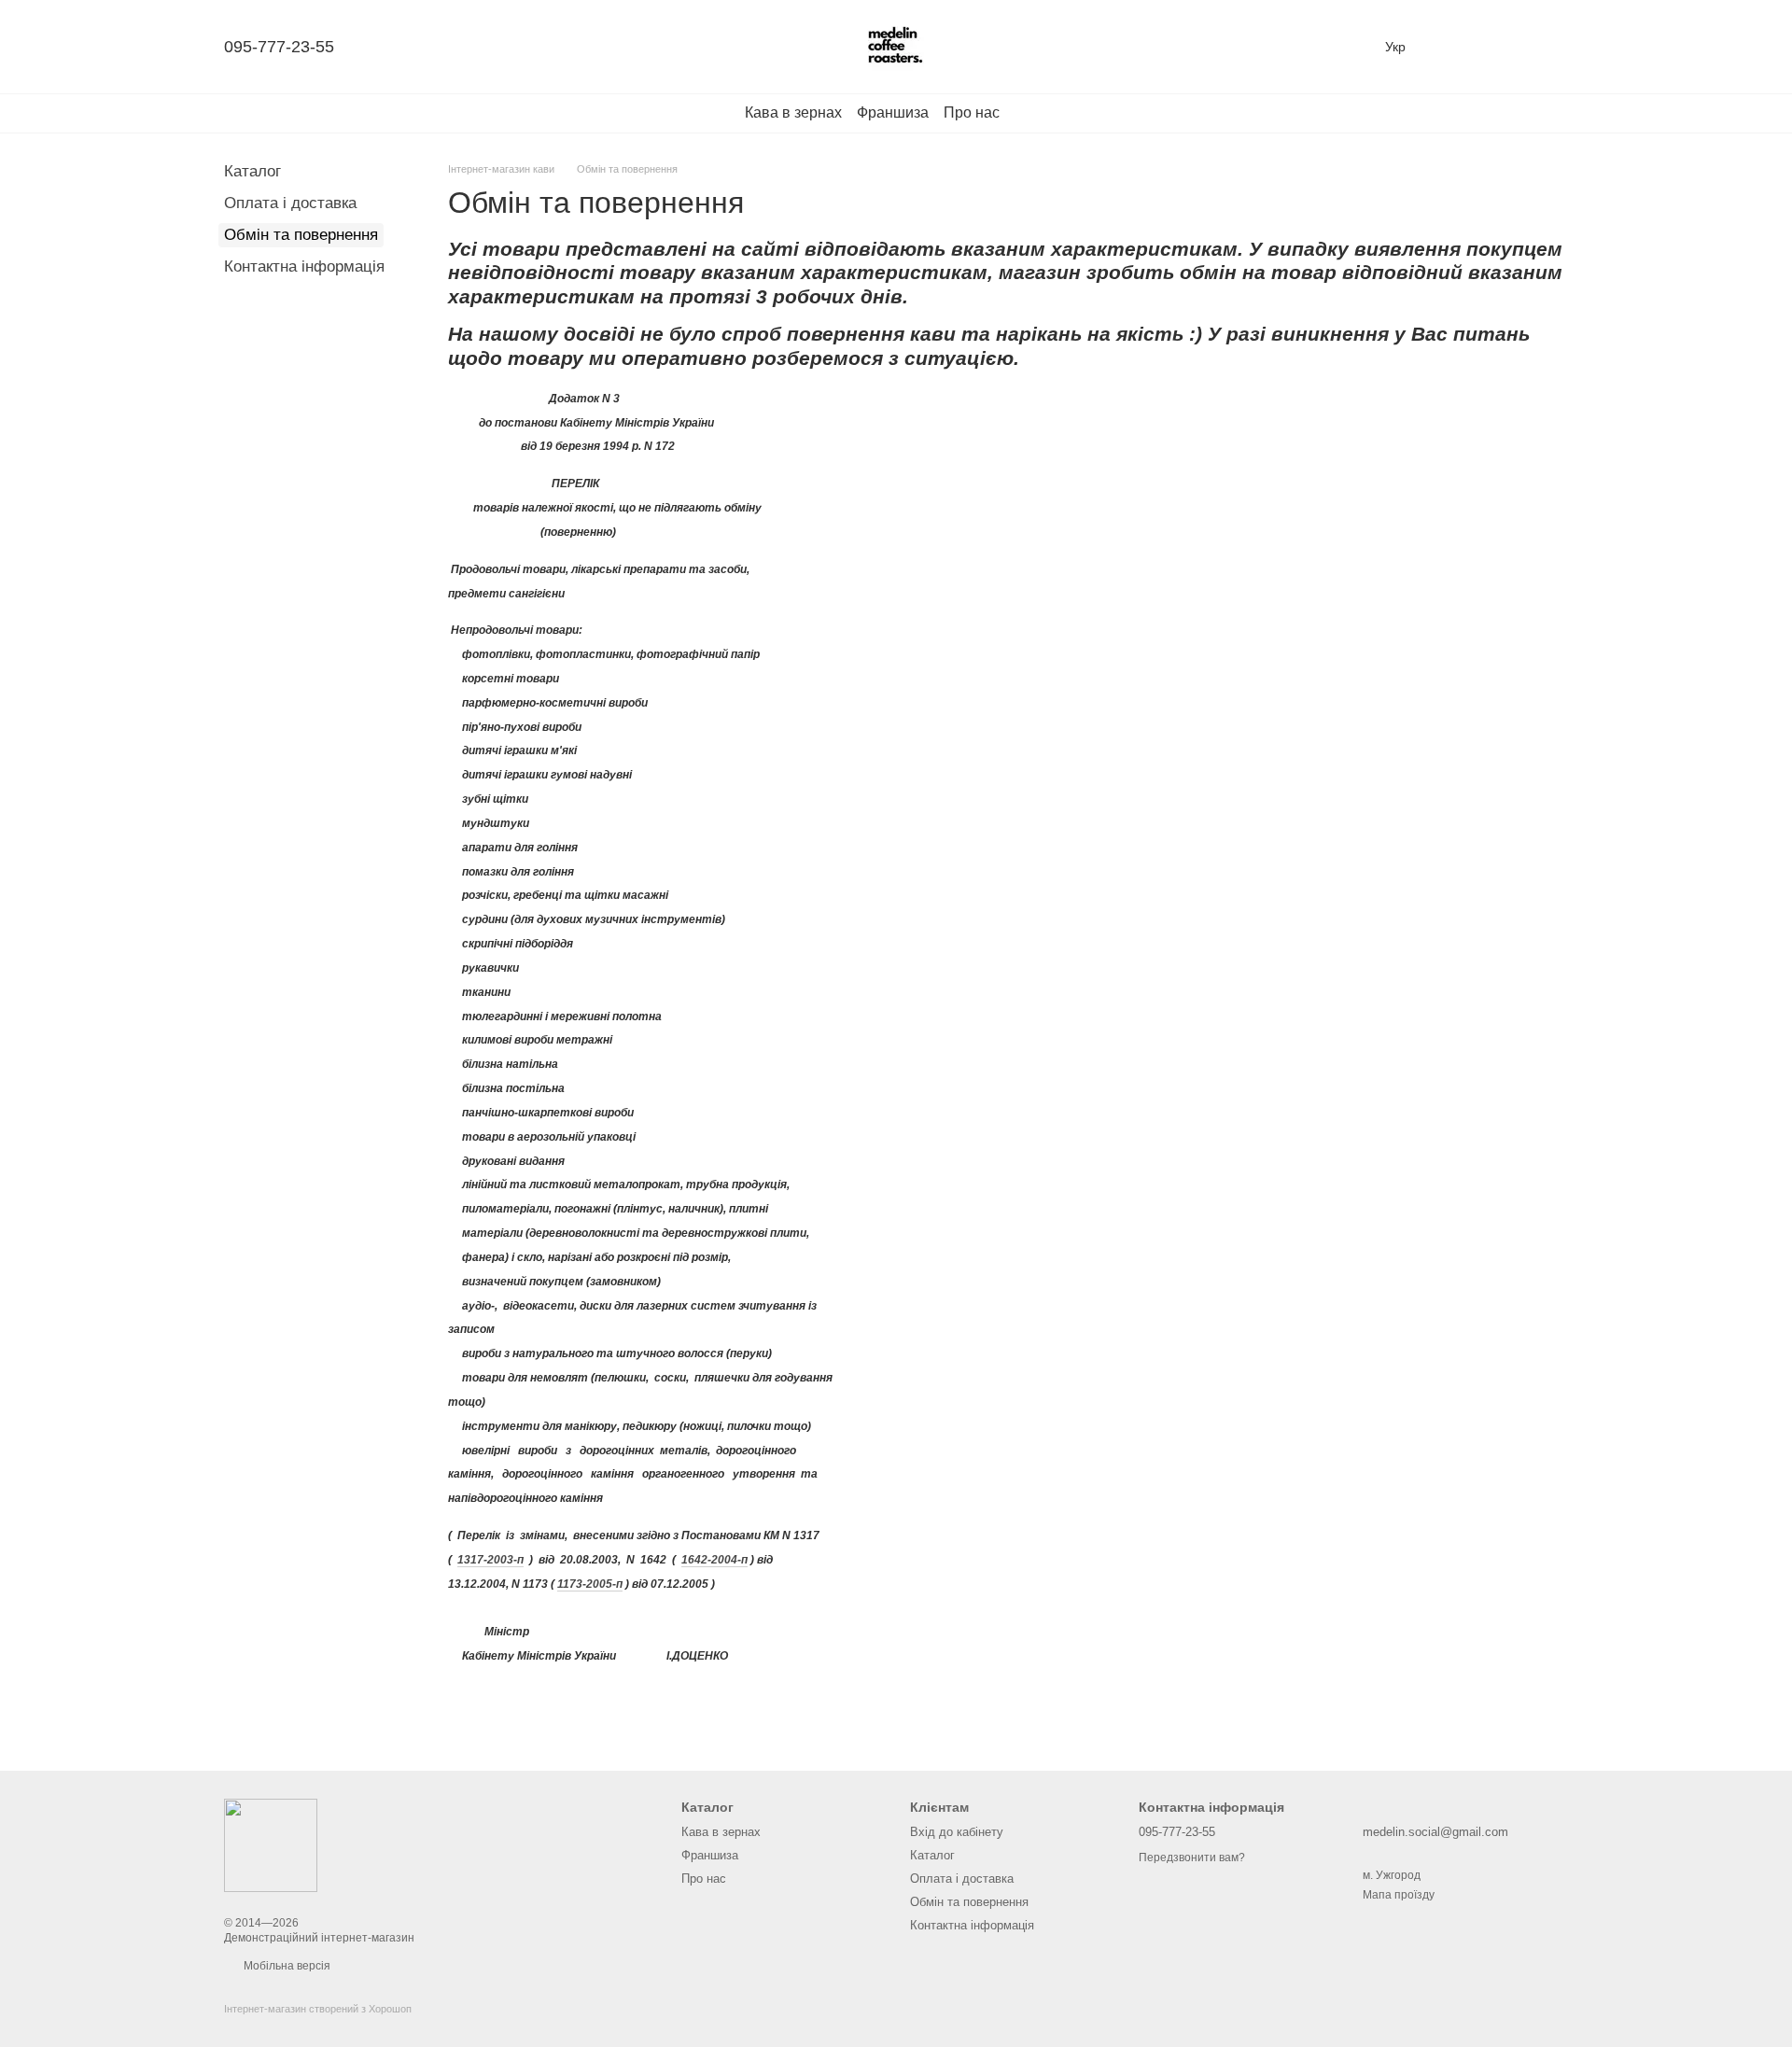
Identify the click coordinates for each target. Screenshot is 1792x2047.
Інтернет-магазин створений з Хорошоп (318, 2009)
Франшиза (893, 112)
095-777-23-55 (279, 47)
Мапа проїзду (1399, 1895)
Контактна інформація (304, 266)
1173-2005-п (590, 1584)
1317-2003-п (490, 1560)
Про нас (972, 112)
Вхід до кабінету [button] (957, 1832)
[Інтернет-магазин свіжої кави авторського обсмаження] (271, 1844)
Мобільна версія (286, 1966)
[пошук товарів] (1033, 113)
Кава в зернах (793, 112)
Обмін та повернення (969, 1902)
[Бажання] (1456, 47)
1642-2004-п (714, 1560)
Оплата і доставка (290, 203)
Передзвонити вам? (1192, 1858)
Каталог (252, 171)
